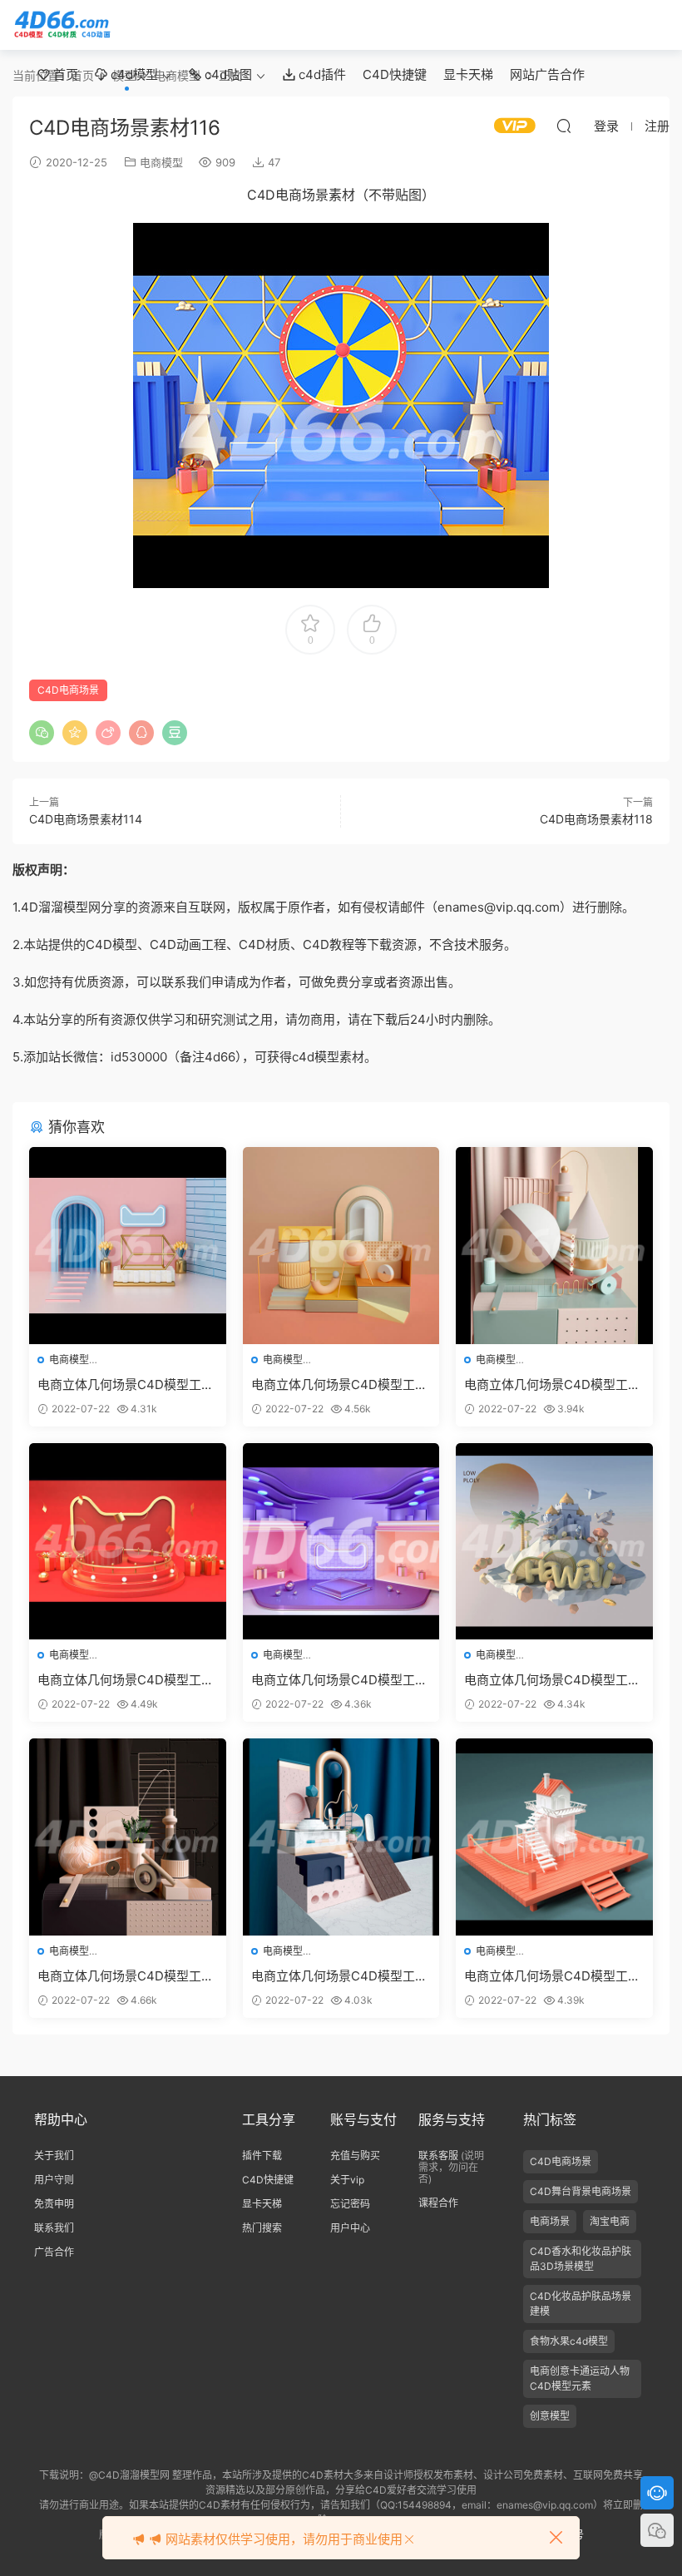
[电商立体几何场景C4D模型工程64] (341, 1837)
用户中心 (350, 2228)
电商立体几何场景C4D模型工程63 (126, 1976)
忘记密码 (350, 2204)
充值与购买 (355, 2156)
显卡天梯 (468, 74)
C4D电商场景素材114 (86, 819)
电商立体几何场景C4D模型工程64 (339, 1976)
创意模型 (550, 2416)
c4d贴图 (227, 74)
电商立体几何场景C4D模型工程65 (552, 1976)
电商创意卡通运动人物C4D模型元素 (580, 2378)
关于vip (347, 2180)
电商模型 (161, 162)
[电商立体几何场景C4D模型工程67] (554, 1246)
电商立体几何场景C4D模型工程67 (552, 1385)
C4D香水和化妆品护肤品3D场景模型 (581, 2259)
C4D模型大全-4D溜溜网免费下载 (62, 25)
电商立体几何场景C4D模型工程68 (126, 1680)
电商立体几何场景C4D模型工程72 (339, 1385)
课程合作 (438, 2203)
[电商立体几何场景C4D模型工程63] (128, 1837)
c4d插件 (321, 74)
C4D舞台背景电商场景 (581, 2191)
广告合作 (54, 2252)
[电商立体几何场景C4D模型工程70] (554, 1542)
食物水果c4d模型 (569, 2341)
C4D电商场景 (68, 690)
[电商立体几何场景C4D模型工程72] (341, 1246)
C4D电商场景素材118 (596, 819)
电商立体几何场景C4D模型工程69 (339, 1680)
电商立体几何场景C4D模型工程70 (552, 1680)
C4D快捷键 (395, 74)
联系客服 (438, 2156)
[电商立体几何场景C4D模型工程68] (128, 1542)
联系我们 (54, 2228)
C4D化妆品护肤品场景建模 (581, 2304)
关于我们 (54, 2156)
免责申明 (54, 2204)
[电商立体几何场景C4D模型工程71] (128, 1246)
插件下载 (262, 2156)
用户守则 (54, 2180)
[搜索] (564, 126)
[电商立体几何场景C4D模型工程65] (554, 1837)
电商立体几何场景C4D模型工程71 (126, 1385)
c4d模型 (133, 74)
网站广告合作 (547, 74)
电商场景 (550, 2221)
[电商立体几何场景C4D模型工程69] (341, 1542)
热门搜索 (262, 2228)
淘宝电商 (610, 2221)
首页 (64, 74)
